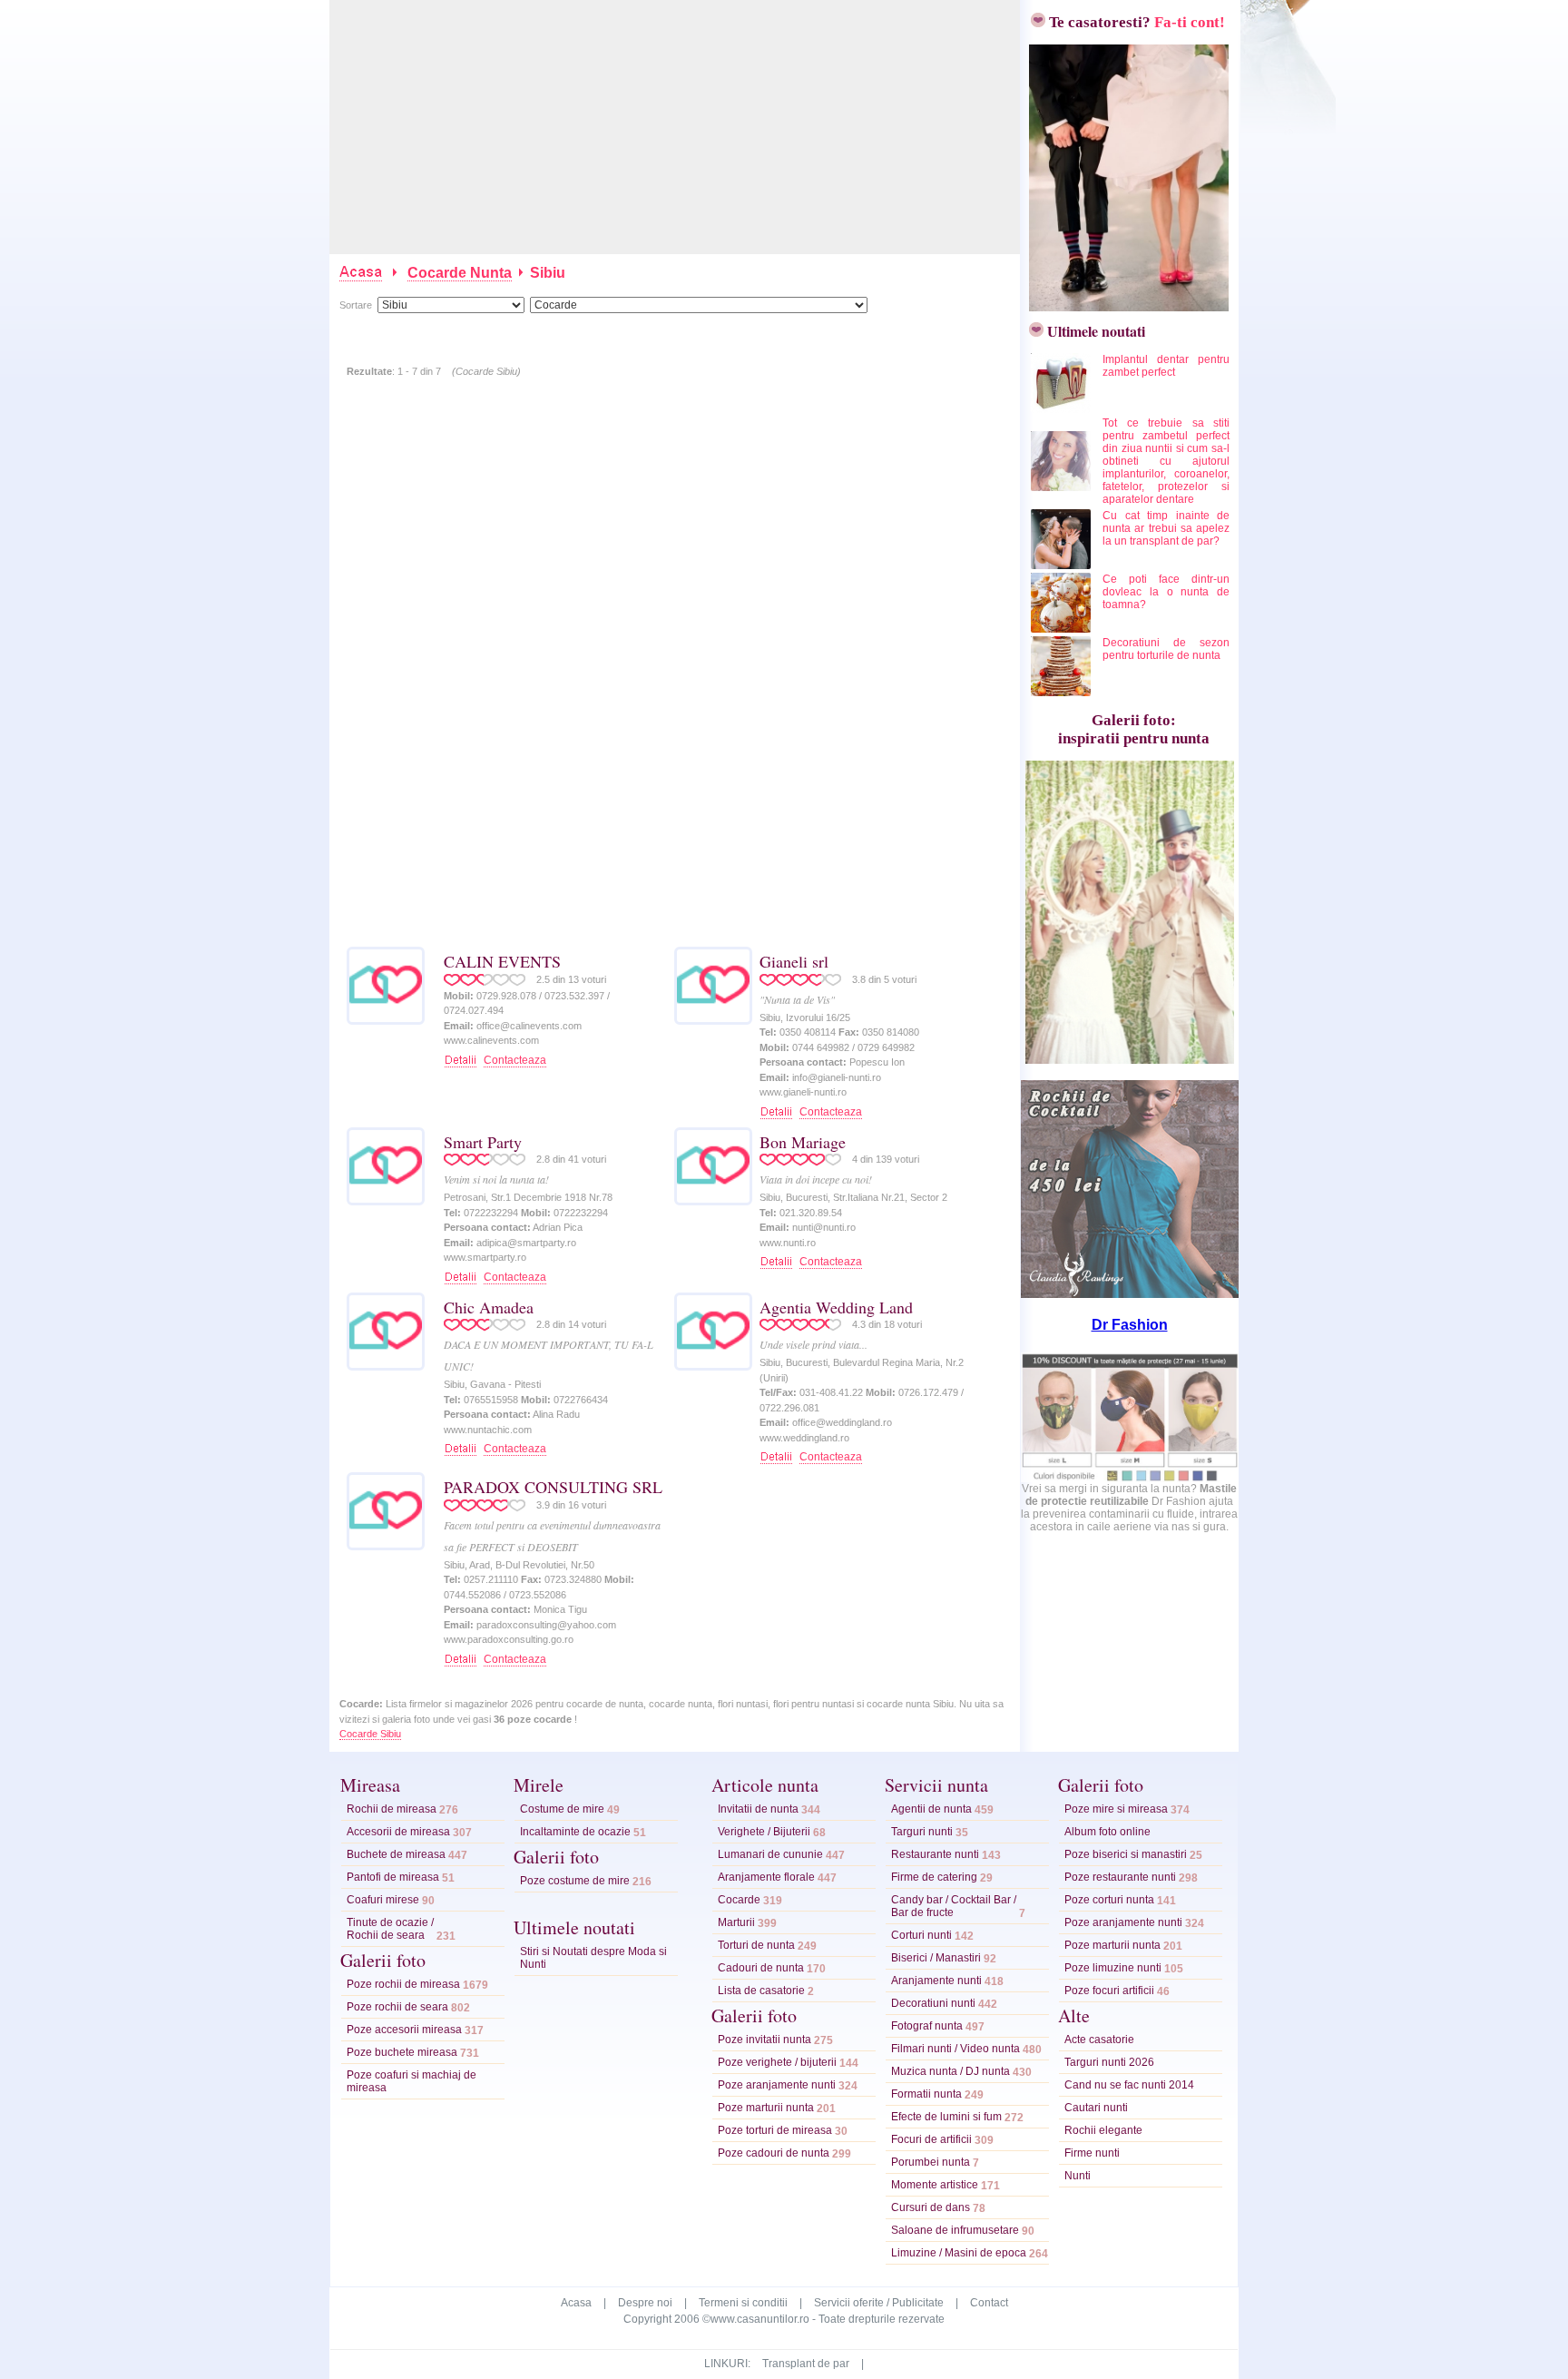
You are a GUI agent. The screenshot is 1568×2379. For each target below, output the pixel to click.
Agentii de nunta (931, 1809)
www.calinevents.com (491, 1040)
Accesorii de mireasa (398, 1832)
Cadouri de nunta (761, 1968)
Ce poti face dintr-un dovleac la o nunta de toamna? (1166, 592)
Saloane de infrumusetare (955, 2230)
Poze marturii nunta (766, 2108)
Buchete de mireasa (396, 1854)
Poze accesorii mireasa (404, 2030)
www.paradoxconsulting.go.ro (509, 1639)
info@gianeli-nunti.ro (837, 1077)
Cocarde (739, 1900)
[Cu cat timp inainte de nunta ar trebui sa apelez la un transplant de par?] (1062, 565)
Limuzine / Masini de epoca (959, 2253)
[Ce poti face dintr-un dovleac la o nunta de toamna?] (1062, 629)
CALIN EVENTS (502, 961)
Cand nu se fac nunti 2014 (1129, 2085)
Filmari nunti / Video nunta (955, 2049)
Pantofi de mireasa (393, 1877)
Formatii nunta (926, 2094)
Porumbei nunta (931, 2162)
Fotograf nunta (927, 2026)
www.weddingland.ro (804, 1438)
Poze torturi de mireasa (775, 2130)
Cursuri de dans (931, 2207)
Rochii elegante (1103, 2130)
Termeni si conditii (743, 2303)
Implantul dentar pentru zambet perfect (1166, 366)
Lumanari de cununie (770, 1854)
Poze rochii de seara (397, 2007)
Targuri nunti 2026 (1109, 2062)
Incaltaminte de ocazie (575, 1832)
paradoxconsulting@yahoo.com (546, 1625)
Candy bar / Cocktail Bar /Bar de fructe (954, 1906)
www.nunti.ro (788, 1243)
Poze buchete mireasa (402, 2052)
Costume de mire (562, 1809)
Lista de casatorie (761, 1991)
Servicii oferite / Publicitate (879, 2303)
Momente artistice (935, 2185)
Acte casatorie (1099, 2040)
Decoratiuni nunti (933, 2003)
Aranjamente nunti (936, 1981)
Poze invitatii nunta (764, 2040)
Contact (989, 2303)
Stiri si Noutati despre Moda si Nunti (593, 1958)
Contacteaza (515, 1060)
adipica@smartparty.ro (526, 1243)
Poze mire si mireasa (1116, 1809)
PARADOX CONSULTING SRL (553, 1487)
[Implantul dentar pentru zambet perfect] (1062, 409)
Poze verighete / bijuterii (777, 2062)
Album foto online (1107, 1832)
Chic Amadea (489, 1307)
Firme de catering (934, 1877)
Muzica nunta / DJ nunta (951, 2071)
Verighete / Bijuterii (764, 1832)
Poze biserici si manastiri (1126, 1854)
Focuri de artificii (931, 2139)
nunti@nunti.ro (824, 1227)
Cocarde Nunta (460, 273)
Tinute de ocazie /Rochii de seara (390, 1929)
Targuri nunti (922, 1832)
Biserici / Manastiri (936, 1958)
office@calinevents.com (529, 1026)
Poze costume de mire (575, 1881)
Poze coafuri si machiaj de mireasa (412, 2081)
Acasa (576, 2303)
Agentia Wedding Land (836, 1307)
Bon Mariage (803, 1142)
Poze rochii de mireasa (403, 1984)
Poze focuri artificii (1109, 1991)
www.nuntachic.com (488, 1430)
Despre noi (645, 2303)
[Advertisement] (676, 127)
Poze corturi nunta (1109, 1900)
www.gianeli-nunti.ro (803, 1092)
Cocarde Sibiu (370, 1734)
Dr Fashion (1130, 1325)
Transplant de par (806, 2364)
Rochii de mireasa (392, 1809)
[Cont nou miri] (1124, 306)
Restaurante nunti (935, 1854)
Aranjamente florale (766, 1877)
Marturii (736, 1922)
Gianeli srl (794, 961)
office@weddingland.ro (842, 1422)
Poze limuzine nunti (1113, 1968)
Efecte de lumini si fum (946, 2117)
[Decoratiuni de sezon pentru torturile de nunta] (1062, 693)
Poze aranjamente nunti (777, 2085)
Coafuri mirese (383, 1900)
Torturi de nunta (756, 1945)
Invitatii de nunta (758, 1809)
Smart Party (483, 1142)
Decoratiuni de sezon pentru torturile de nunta (1166, 649)
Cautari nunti (1096, 2108)
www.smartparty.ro (485, 1257)
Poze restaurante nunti (1120, 1877)
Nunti (1078, 2176)
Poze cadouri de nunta (774, 2153)
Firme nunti (1092, 2153)
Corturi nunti (921, 1935)
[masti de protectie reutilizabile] (1130, 1479)
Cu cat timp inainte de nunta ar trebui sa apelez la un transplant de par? (1166, 528)
